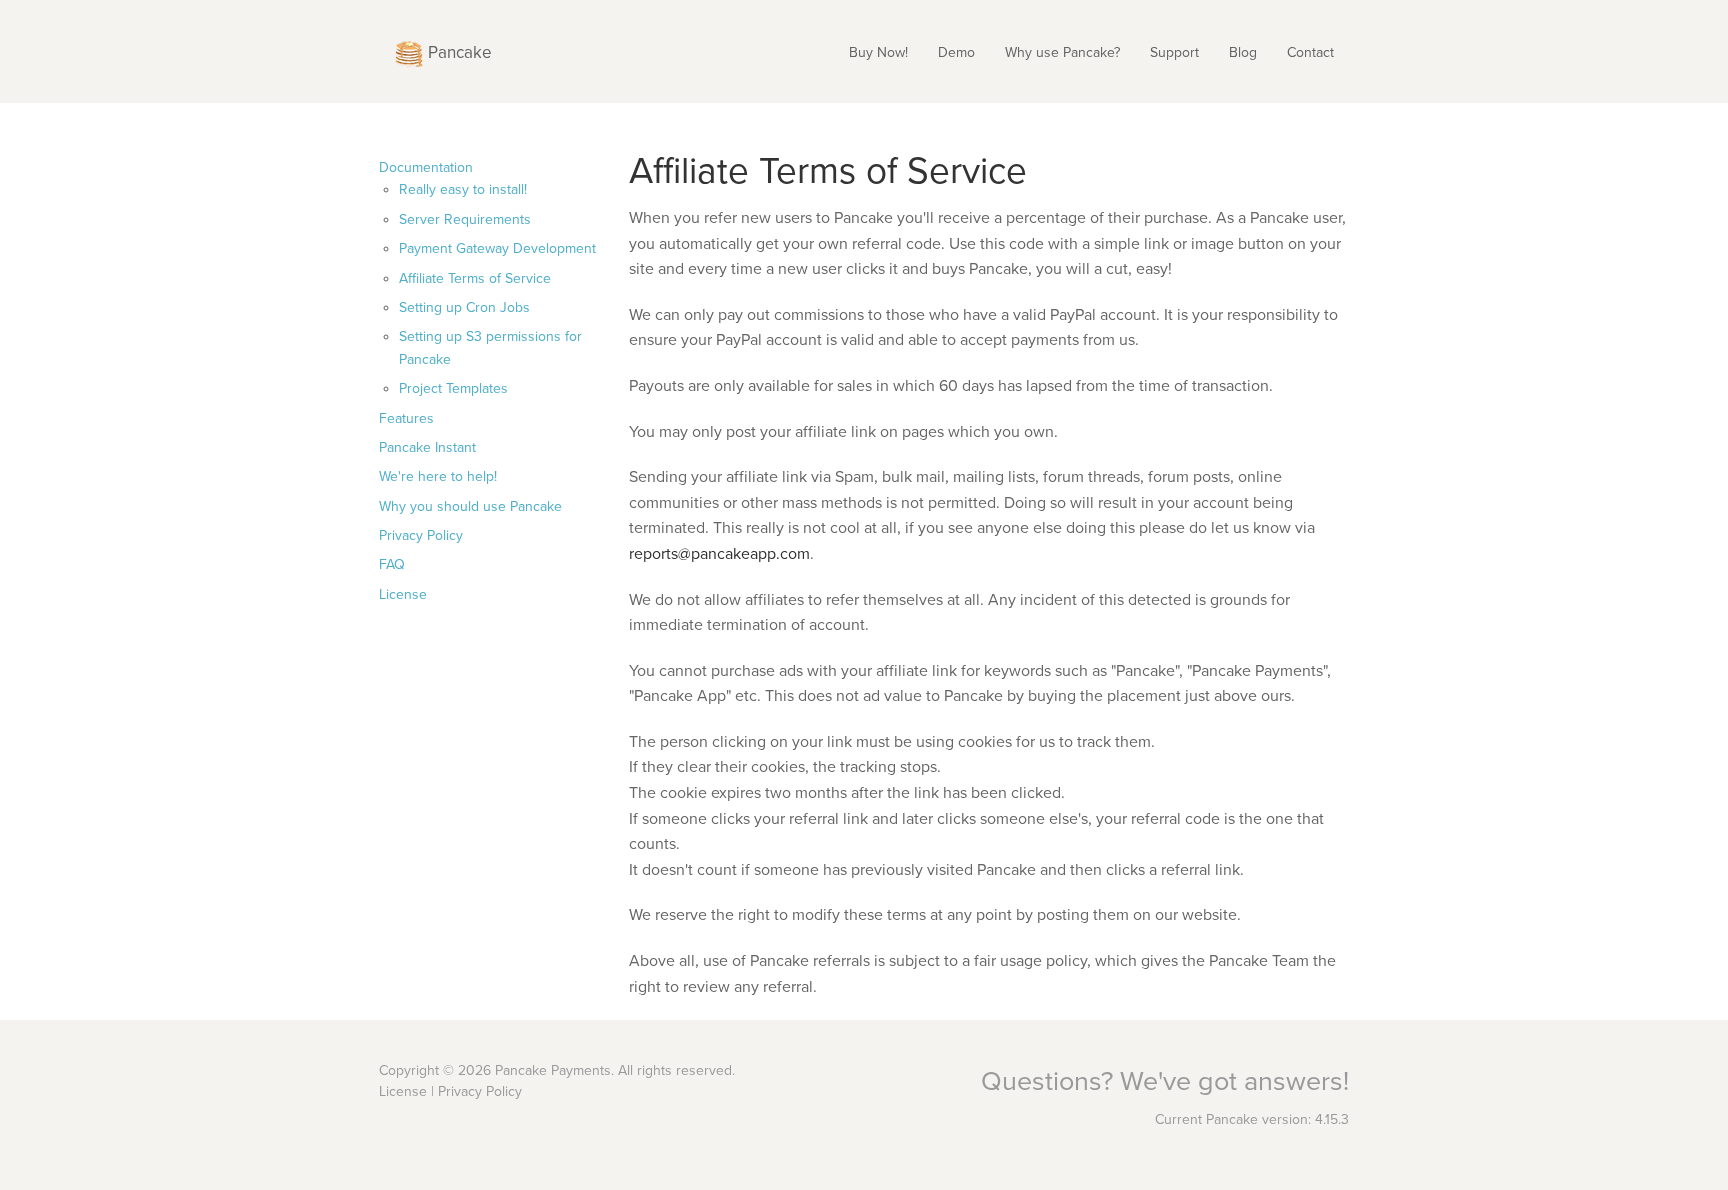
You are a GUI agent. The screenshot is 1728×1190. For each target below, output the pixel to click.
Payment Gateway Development (497, 248)
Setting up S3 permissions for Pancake (490, 347)
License (403, 594)
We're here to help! (438, 476)
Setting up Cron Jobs (464, 307)
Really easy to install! (463, 189)
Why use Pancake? (1062, 52)
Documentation (426, 167)
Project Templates (453, 388)
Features (406, 418)
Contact (1310, 52)
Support (1174, 52)
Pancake (458, 52)
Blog (1243, 52)
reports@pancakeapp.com (719, 554)
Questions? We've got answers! (1165, 1081)
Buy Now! (878, 52)
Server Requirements (465, 219)
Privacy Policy (421, 535)
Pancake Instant (427, 447)
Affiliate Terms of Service (475, 278)
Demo (956, 52)
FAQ (392, 564)
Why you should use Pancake (470, 506)
